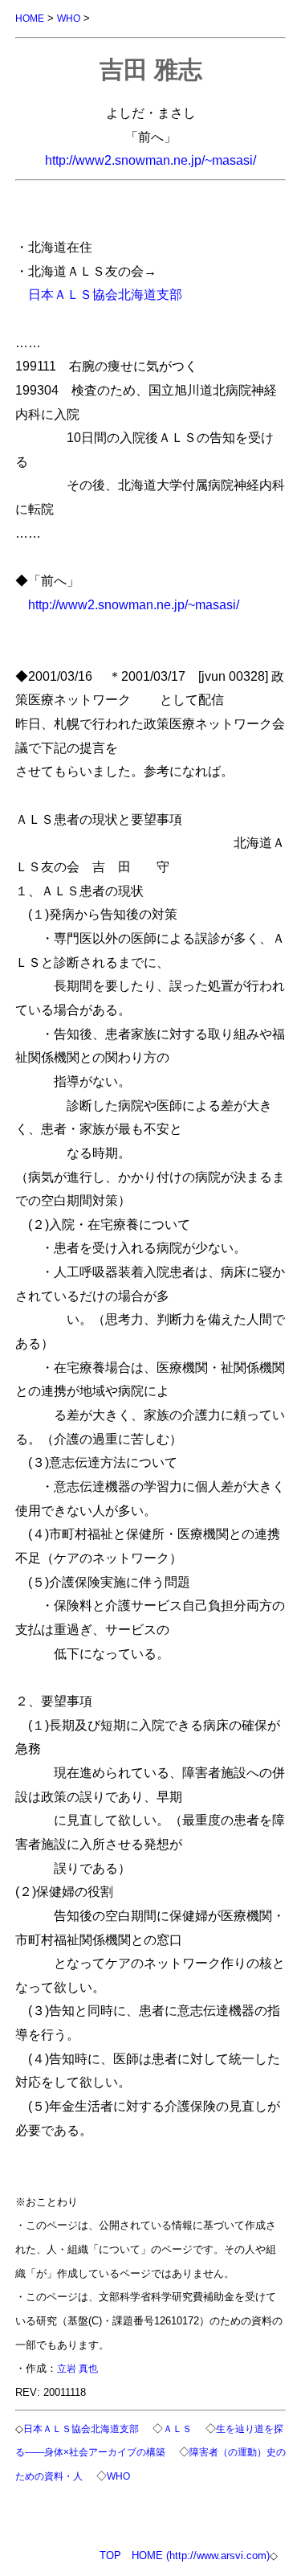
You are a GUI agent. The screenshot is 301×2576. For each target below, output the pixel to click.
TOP (110, 2556)
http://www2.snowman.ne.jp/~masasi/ (150, 160)
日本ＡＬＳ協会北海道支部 (105, 294)
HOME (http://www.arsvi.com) (201, 2556)
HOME (30, 18)
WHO (69, 18)
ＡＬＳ (177, 2429)
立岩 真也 (77, 2368)
